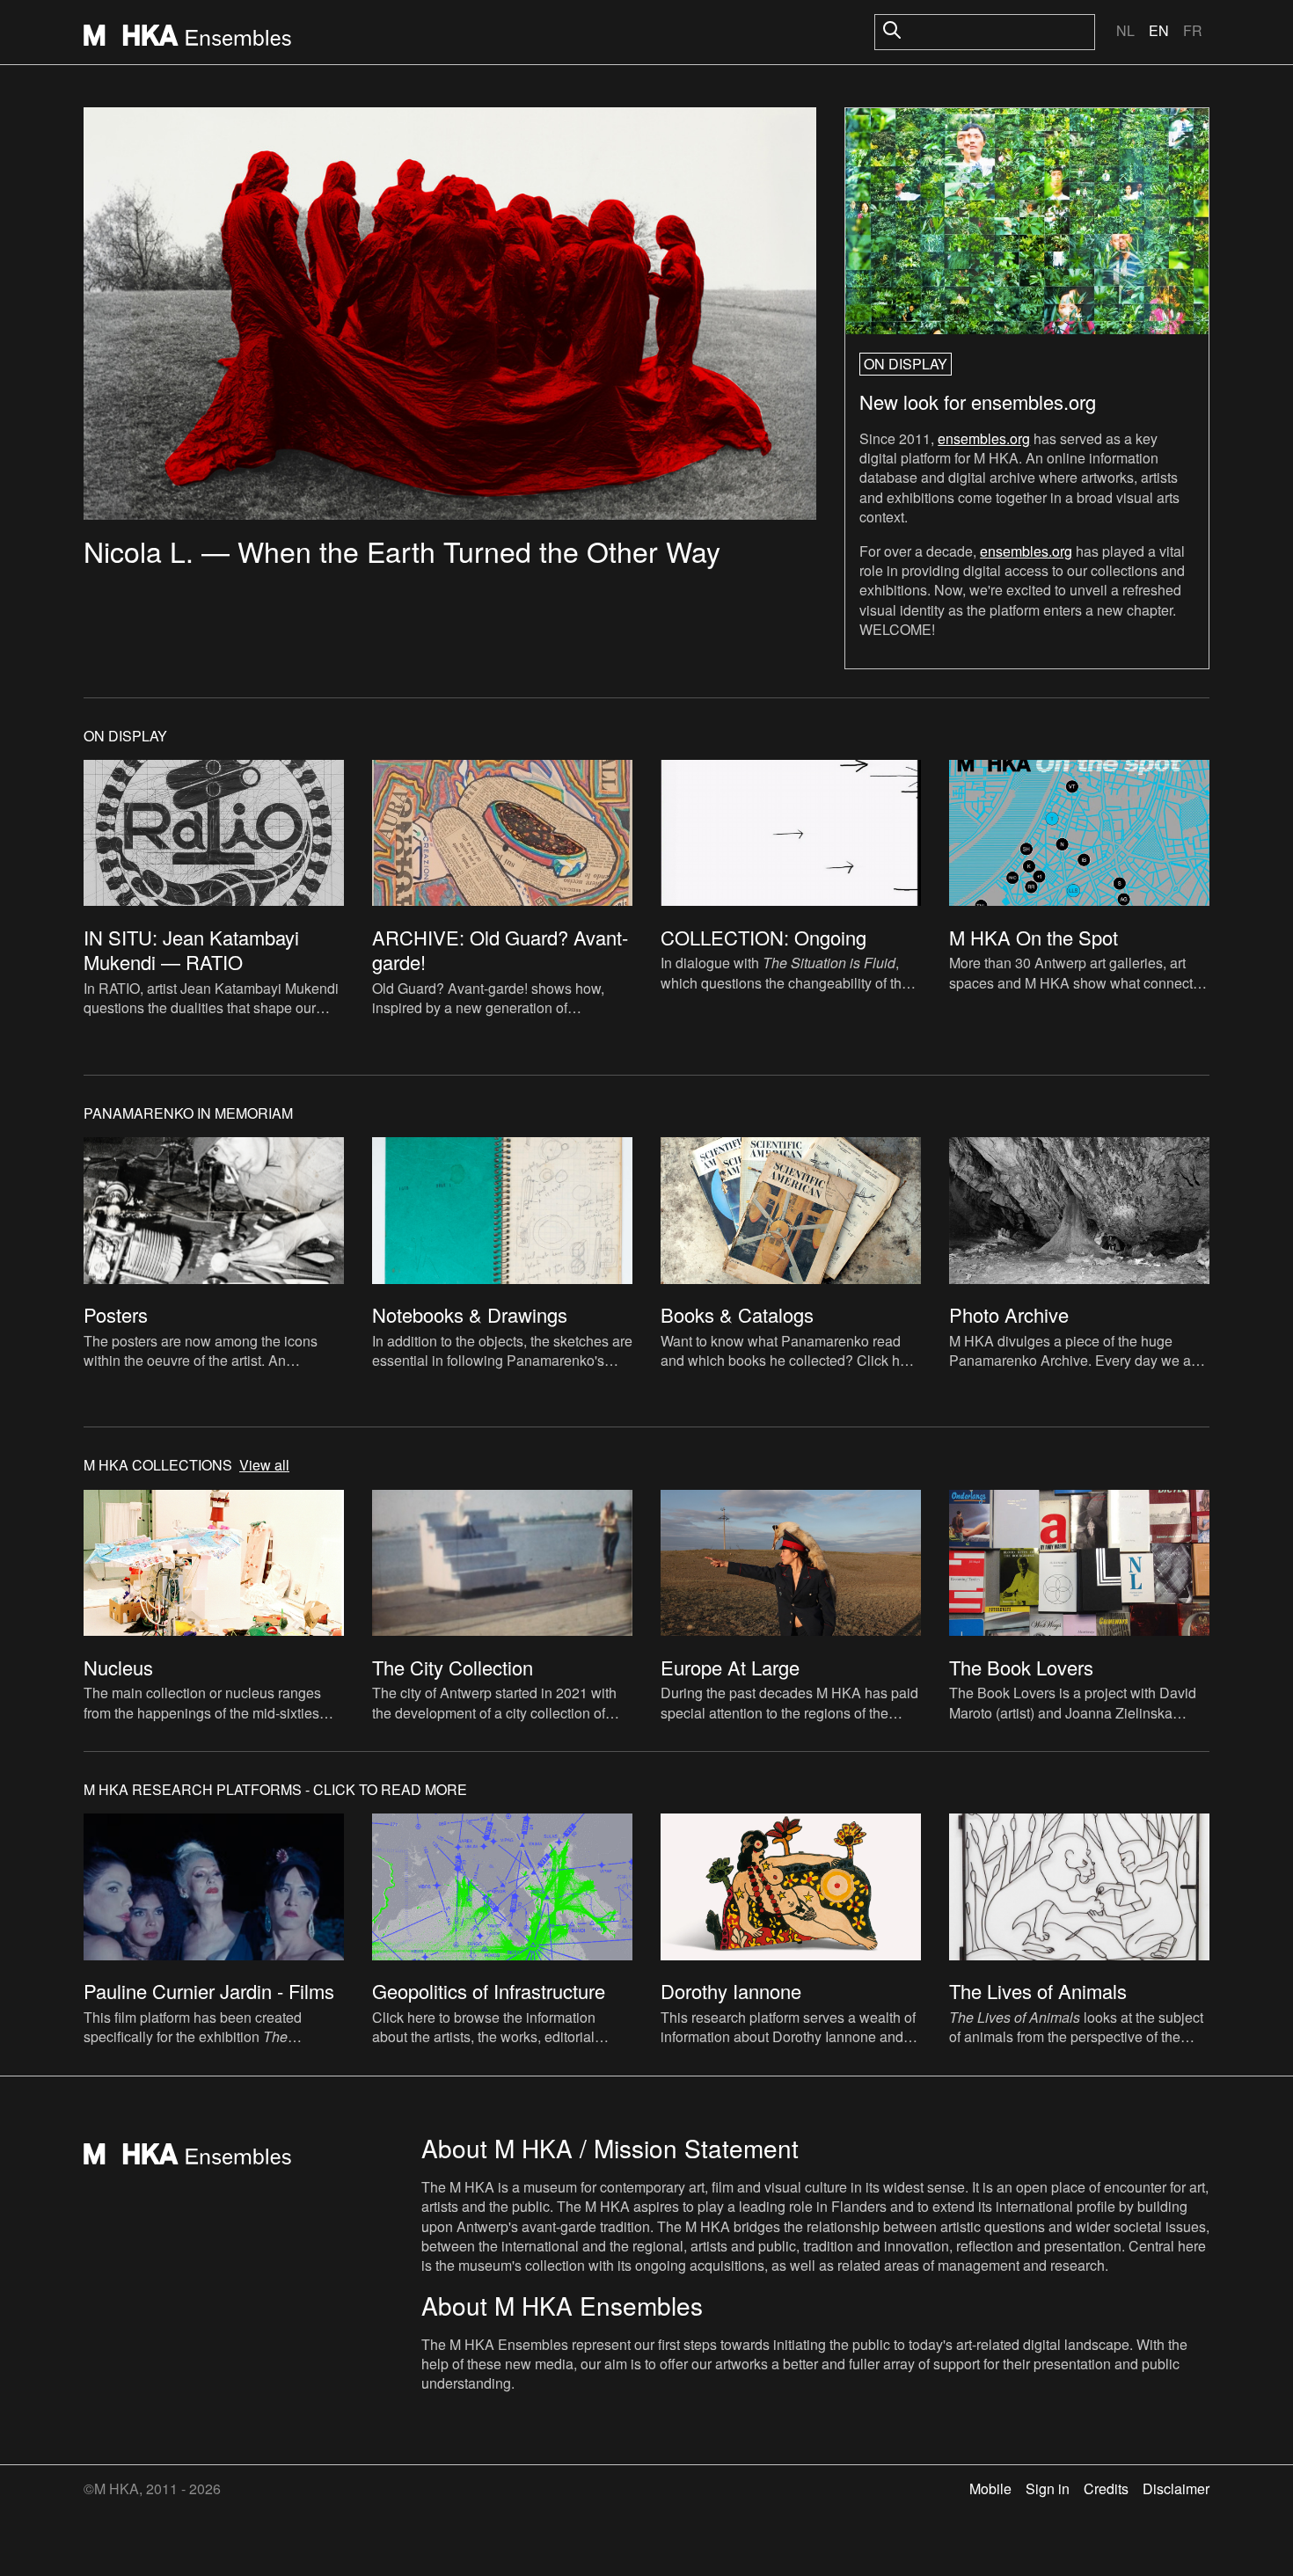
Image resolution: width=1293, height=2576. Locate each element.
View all (264, 1465)
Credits (1106, 2488)
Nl (1125, 30)
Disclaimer (1176, 2488)
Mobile (990, 2488)
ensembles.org (984, 438)
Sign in (1048, 2488)
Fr (1193, 30)
